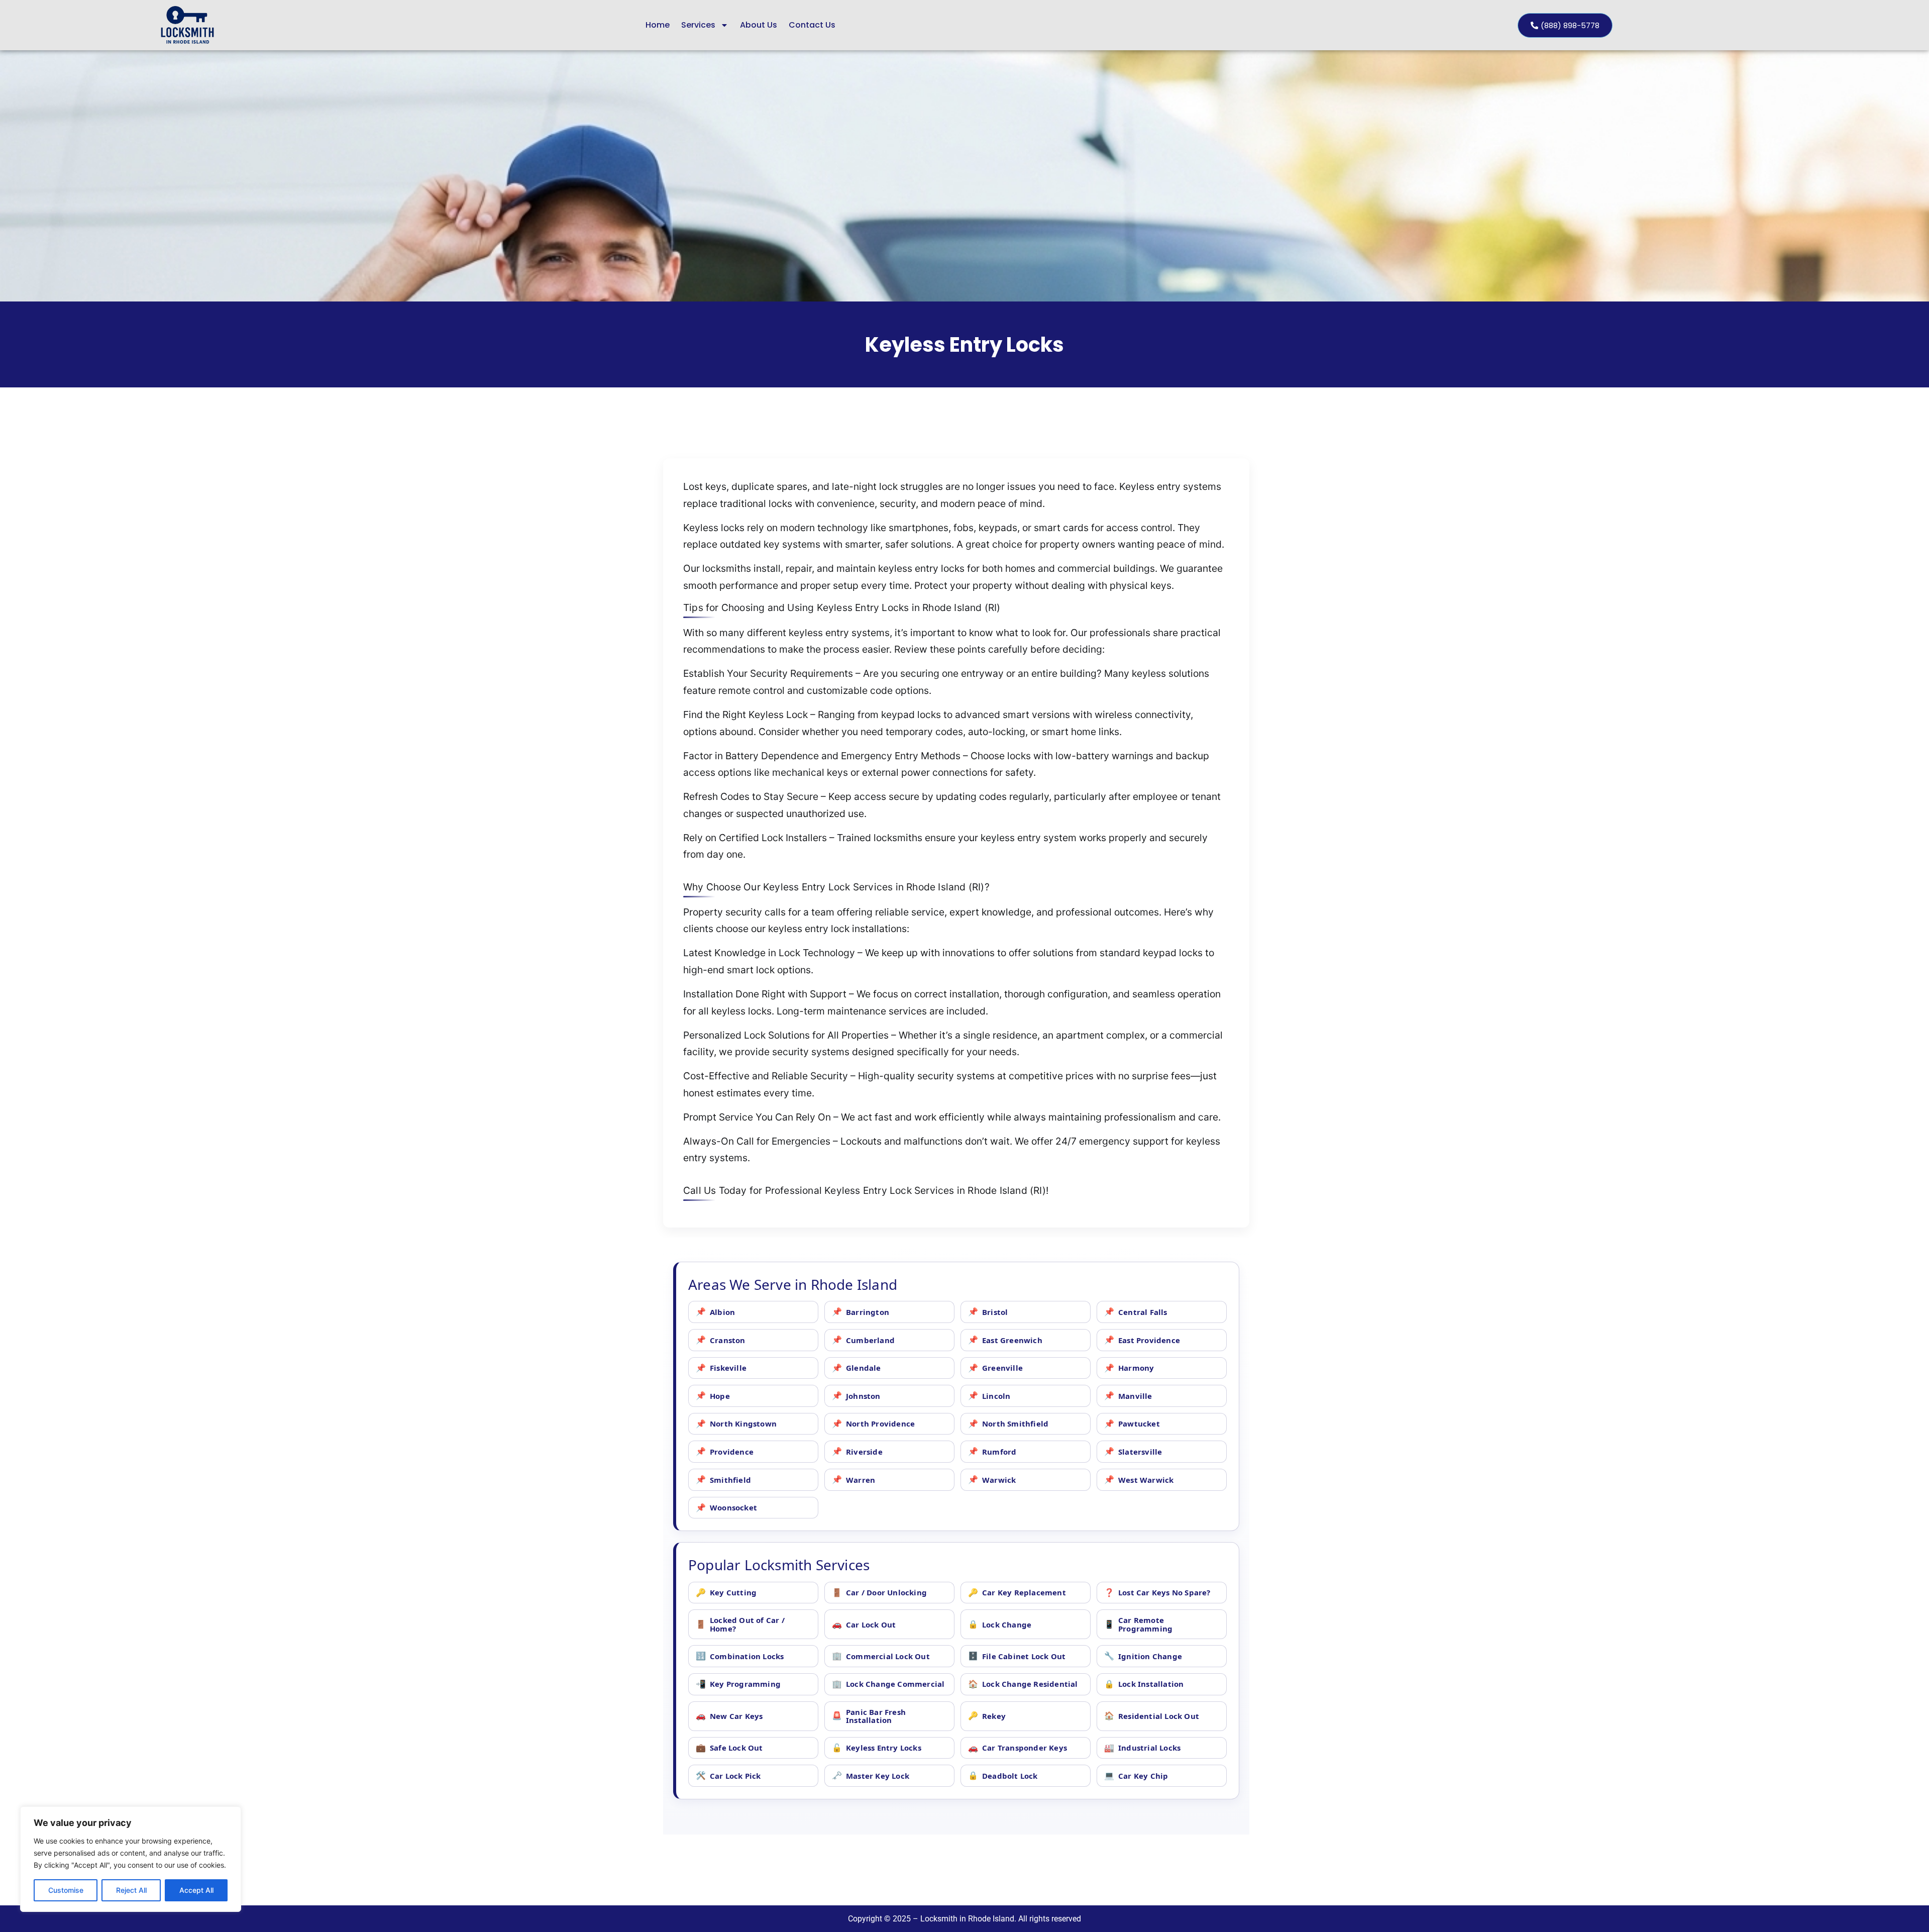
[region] (131, 1859)
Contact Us (812, 25)
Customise (66, 1890)
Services (698, 25)
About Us (759, 25)
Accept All (196, 1890)
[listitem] (753, 1312)
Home (658, 25)
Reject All (131, 1890)
